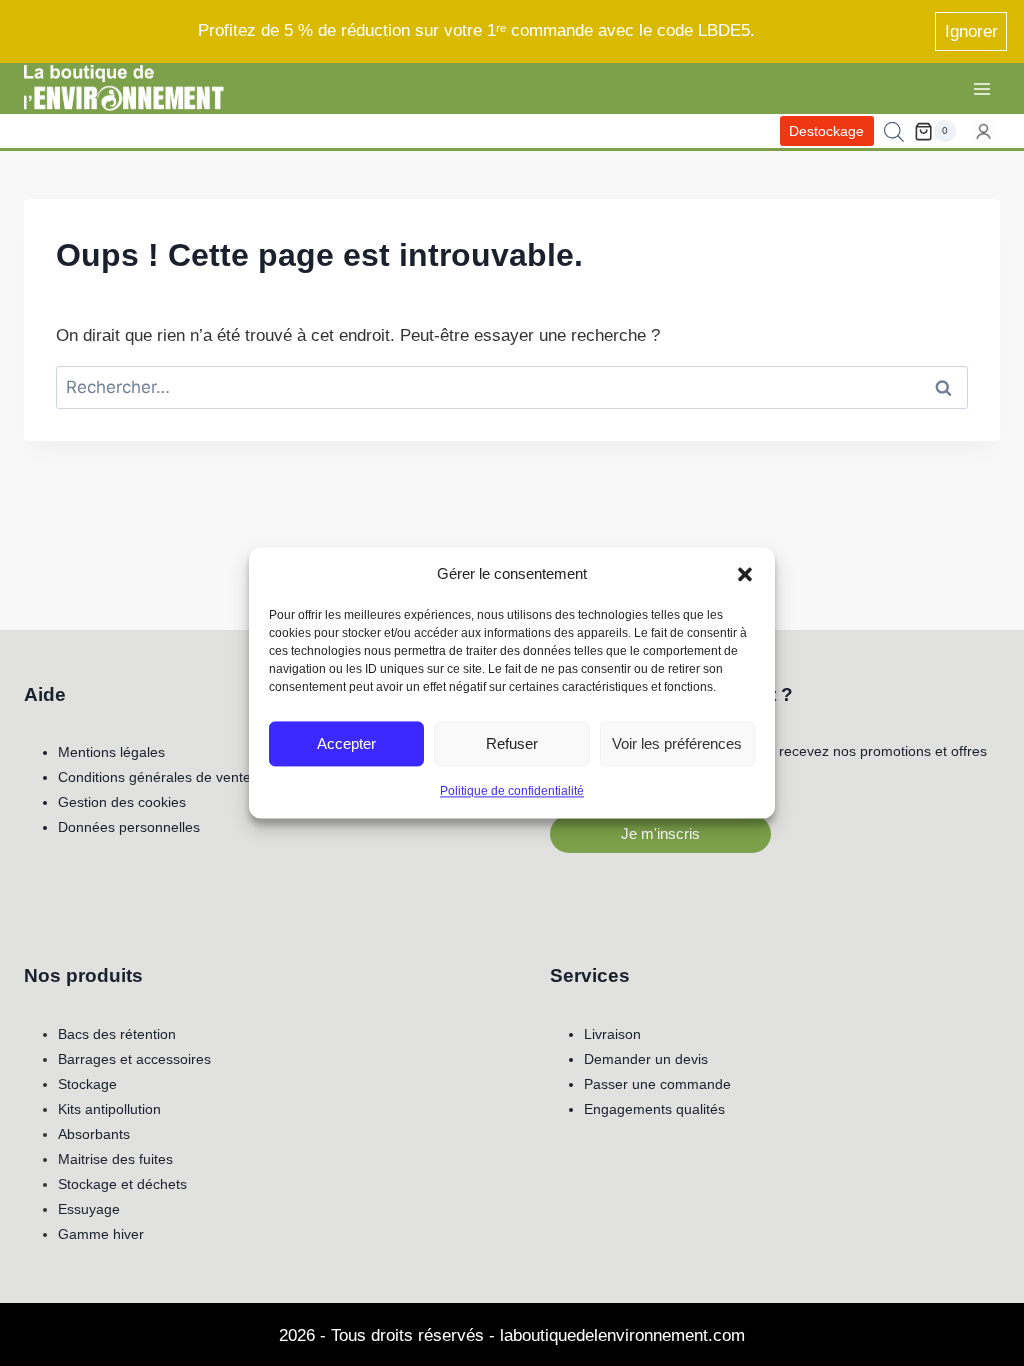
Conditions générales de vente (154, 777)
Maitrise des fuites (115, 1159)
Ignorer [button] (971, 31)
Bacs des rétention (117, 1034)
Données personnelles (129, 827)
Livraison (612, 1034)
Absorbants (94, 1134)
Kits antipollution (109, 1109)
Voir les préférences (677, 743)
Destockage (826, 131)
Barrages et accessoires (134, 1059)
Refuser (512, 743)
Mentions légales (111, 752)
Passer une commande (657, 1084)
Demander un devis (646, 1059)
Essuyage (89, 1209)
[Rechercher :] (512, 387)
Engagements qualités (654, 1109)
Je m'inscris (660, 833)
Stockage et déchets (122, 1184)
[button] (745, 574)
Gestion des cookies (122, 802)
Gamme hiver (101, 1234)
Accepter (346, 743)
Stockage (87, 1084)
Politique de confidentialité (512, 791)
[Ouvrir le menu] (981, 88)
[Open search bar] (894, 132)
